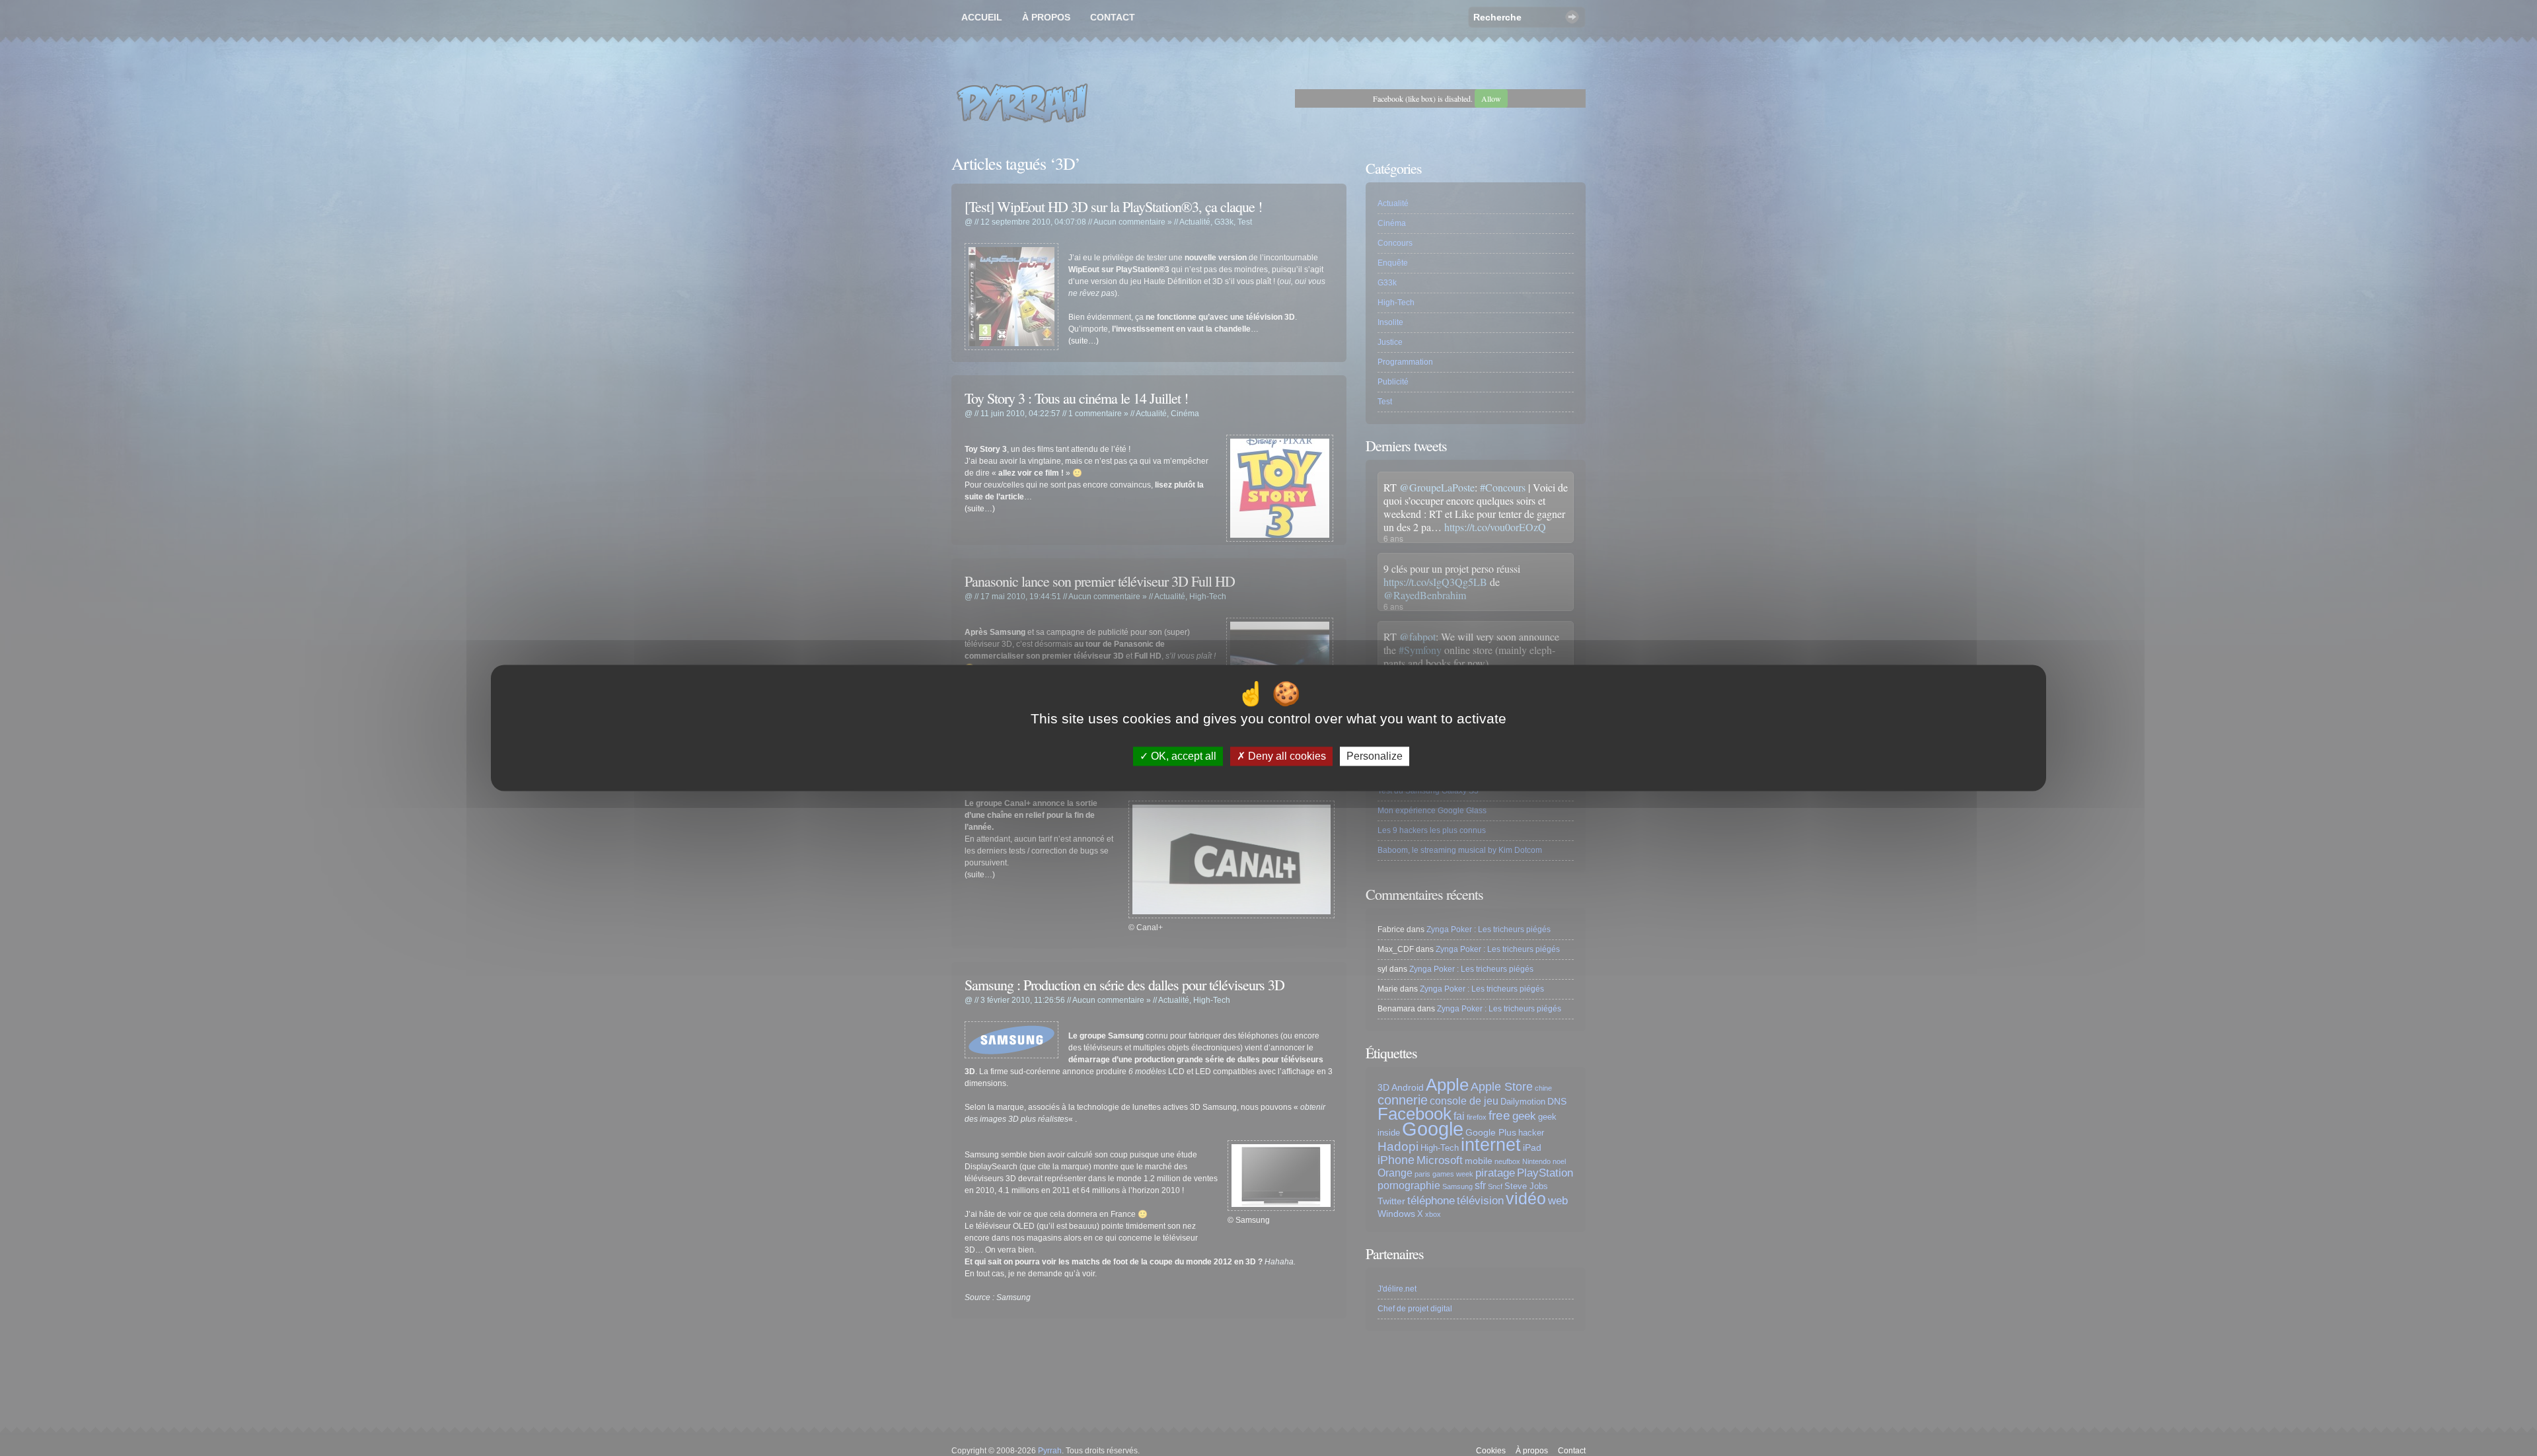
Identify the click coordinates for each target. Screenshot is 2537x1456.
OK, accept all (1182, 756)
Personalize (1375, 756)
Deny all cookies (1286, 756)
